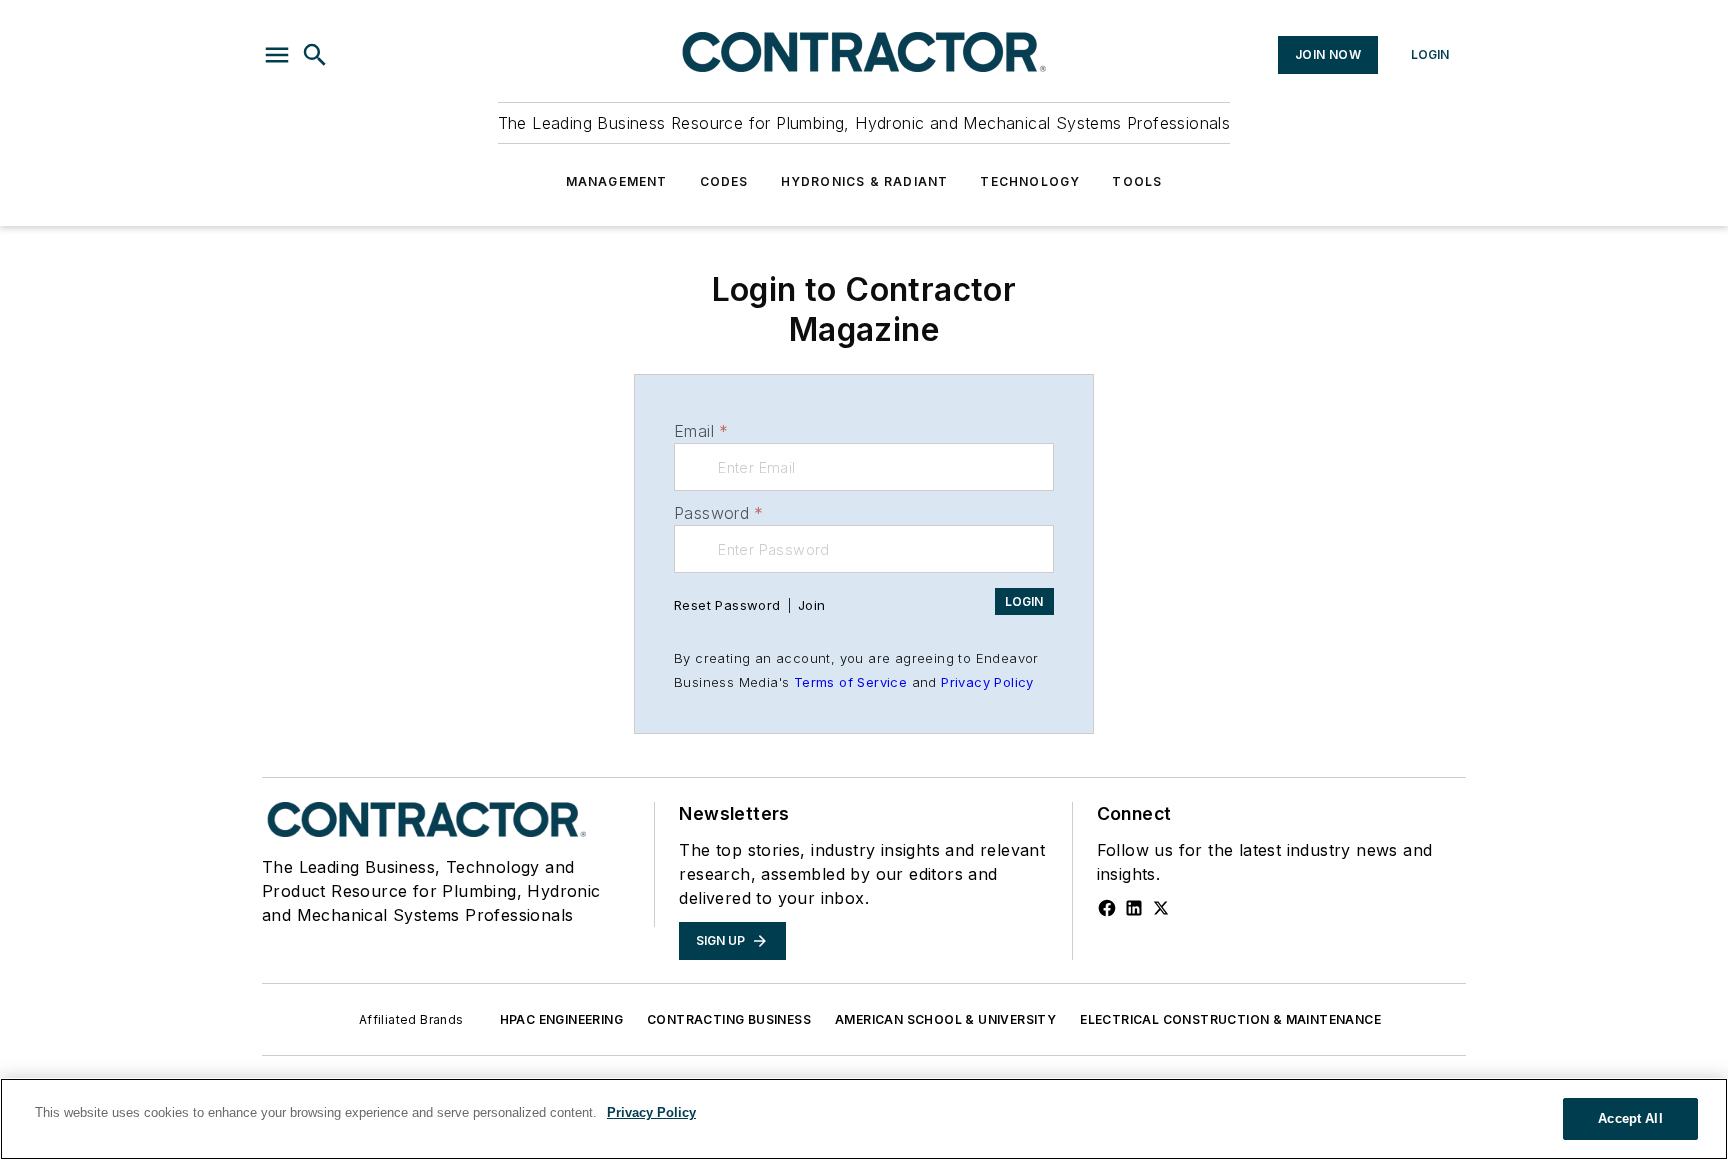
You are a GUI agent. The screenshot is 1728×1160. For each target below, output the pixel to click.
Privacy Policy (987, 682)
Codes (724, 181)
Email (701, 431)
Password (719, 513)
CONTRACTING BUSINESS (729, 1019)
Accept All (1630, 1118)
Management (617, 181)
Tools (1137, 181)
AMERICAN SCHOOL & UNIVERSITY (945, 1019)
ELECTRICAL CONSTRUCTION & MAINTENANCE (1230, 1019)
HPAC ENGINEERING (561, 1019)
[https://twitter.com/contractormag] (1161, 908)
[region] (864, 1119)
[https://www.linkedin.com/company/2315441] (1134, 908)
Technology (1030, 181)
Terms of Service (850, 682)
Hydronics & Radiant (865, 181)
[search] (315, 55)
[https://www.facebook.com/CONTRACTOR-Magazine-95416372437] (1107, 908)
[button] (277, 55)
